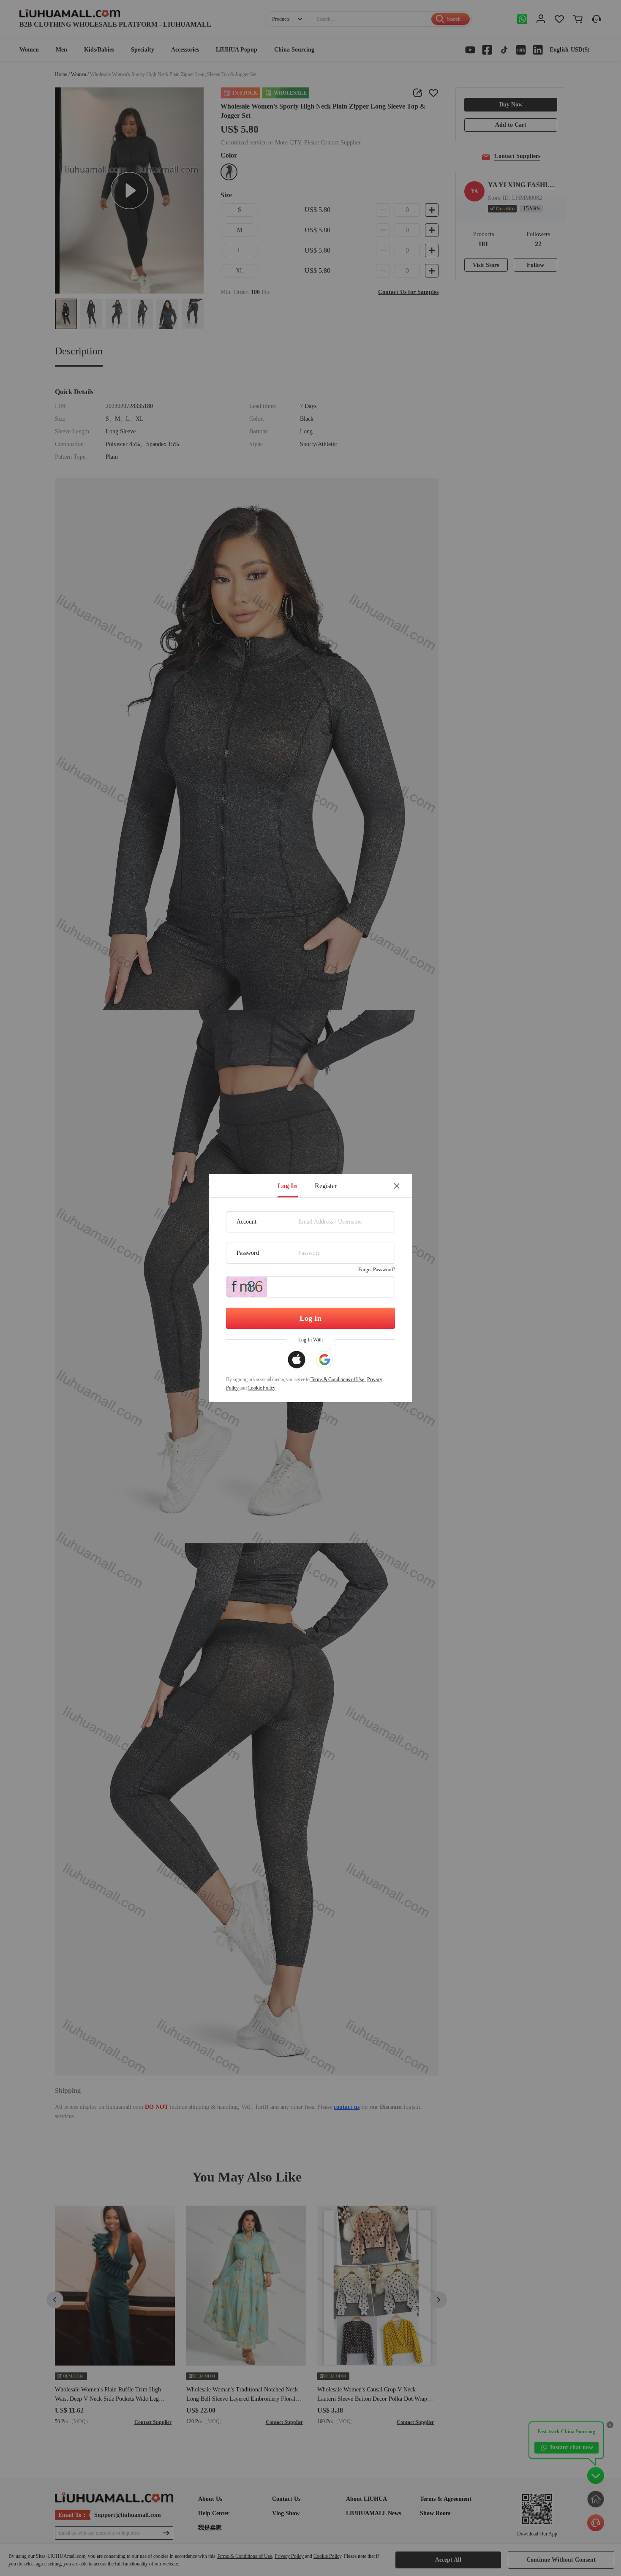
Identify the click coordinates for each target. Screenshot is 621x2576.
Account (246, 1222)
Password (248, 1253)
